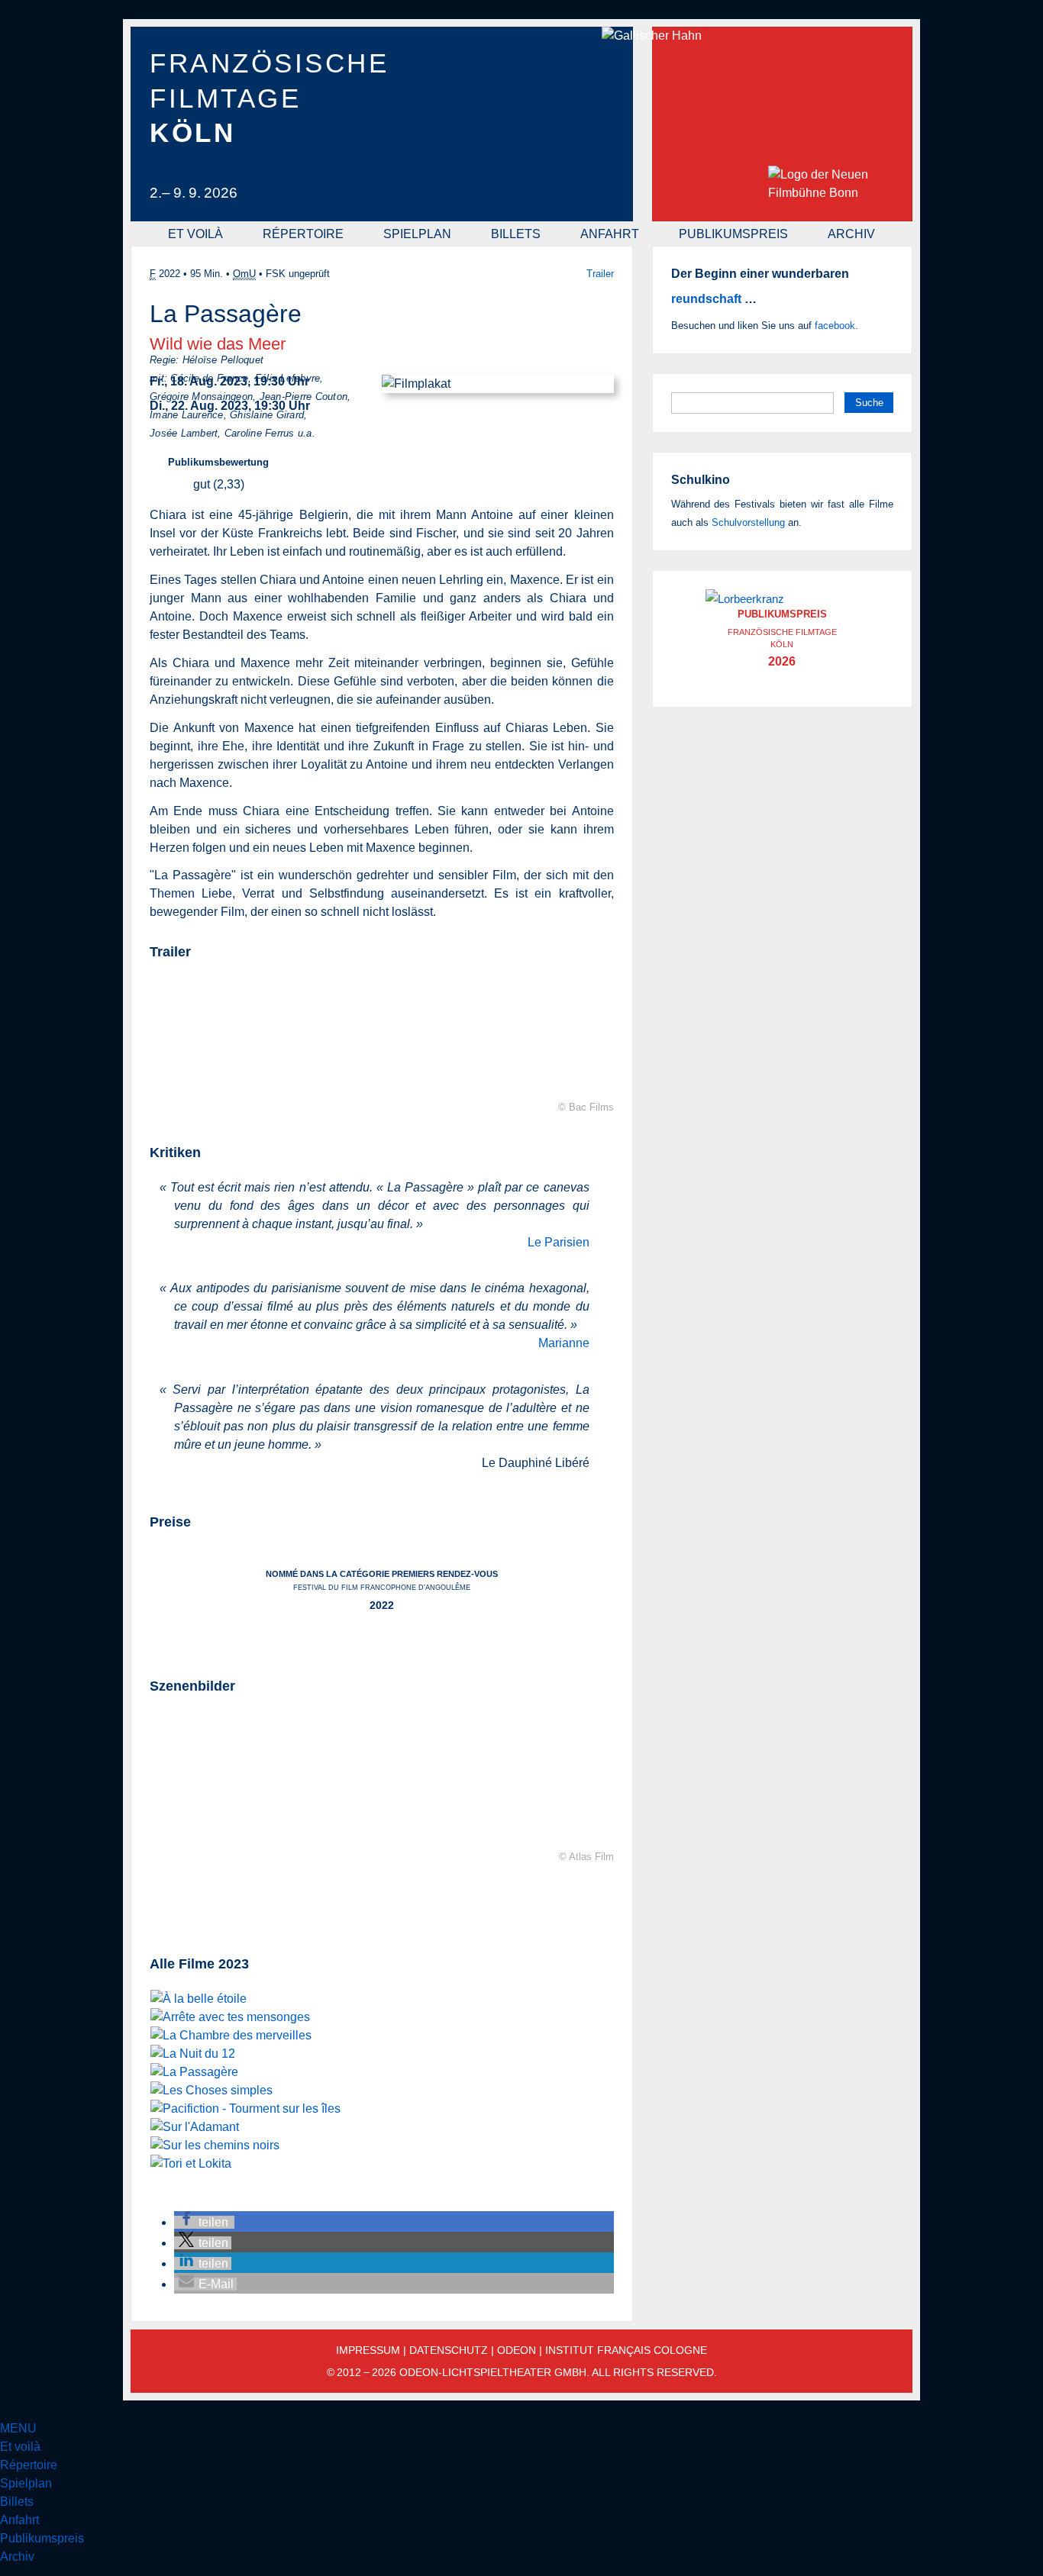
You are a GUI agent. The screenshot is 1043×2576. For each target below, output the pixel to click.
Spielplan (417, 234)
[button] (204, 2222)
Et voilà (195, 234)
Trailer (600, 274)
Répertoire (303, 234)
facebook (835, 326)
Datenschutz (449, 2350)
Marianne (564, 1343)
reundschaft (706, 299)
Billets (516, 234)
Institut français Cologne (626, 2350)
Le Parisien (559, 1242)
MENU (18, 2428)
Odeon (517, 2350)
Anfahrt (610, 234)
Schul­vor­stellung (748, 522)
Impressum (368, 2350)
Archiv (851, 234)
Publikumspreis (733, 234)
